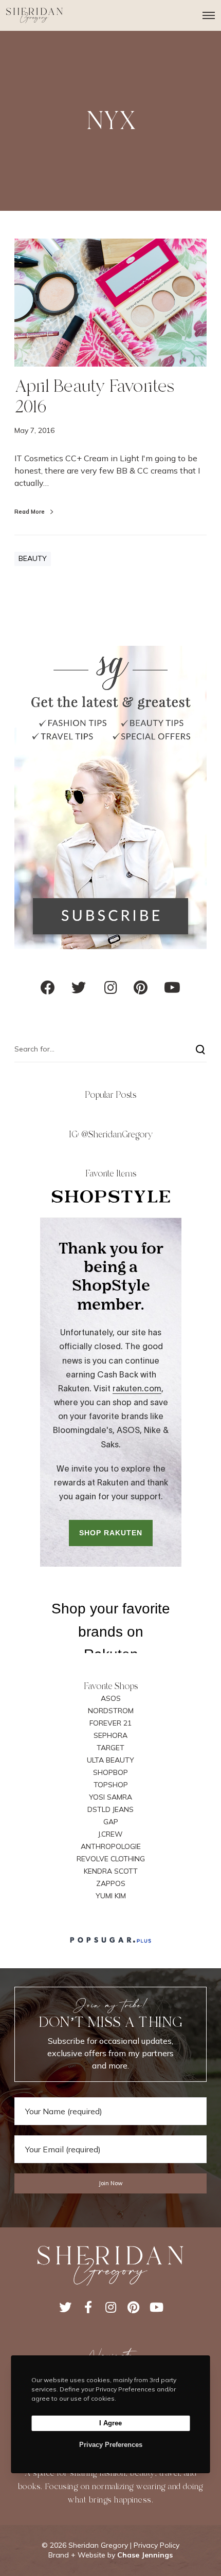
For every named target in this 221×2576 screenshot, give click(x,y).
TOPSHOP (111, 1785)
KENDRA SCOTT (111, 1871)
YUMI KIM (111, 1896)
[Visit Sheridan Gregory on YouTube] (172, 990)
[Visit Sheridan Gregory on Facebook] (48, 990)
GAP (111, 1822)
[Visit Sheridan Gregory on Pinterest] (141, 990)
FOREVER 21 (110, 1723)
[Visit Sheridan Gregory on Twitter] (79, 990)
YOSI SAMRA (110, 1797)
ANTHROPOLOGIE (111, 1846)
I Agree (110, 2423)
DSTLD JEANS (110, 1809)
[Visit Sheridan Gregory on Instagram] (111, 990)
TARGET (110, 1748)
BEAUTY (33, 558)
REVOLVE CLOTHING (111, 1859)
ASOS (111, 1698)
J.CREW (110, 1834)
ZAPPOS (111, 1883)
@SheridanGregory (117, 1135)
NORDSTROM (111, 1711)
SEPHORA (110, 1735)
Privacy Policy (156, 2545)
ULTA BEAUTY (110, 1760)
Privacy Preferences (111, 2445)
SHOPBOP (110, 1772)
